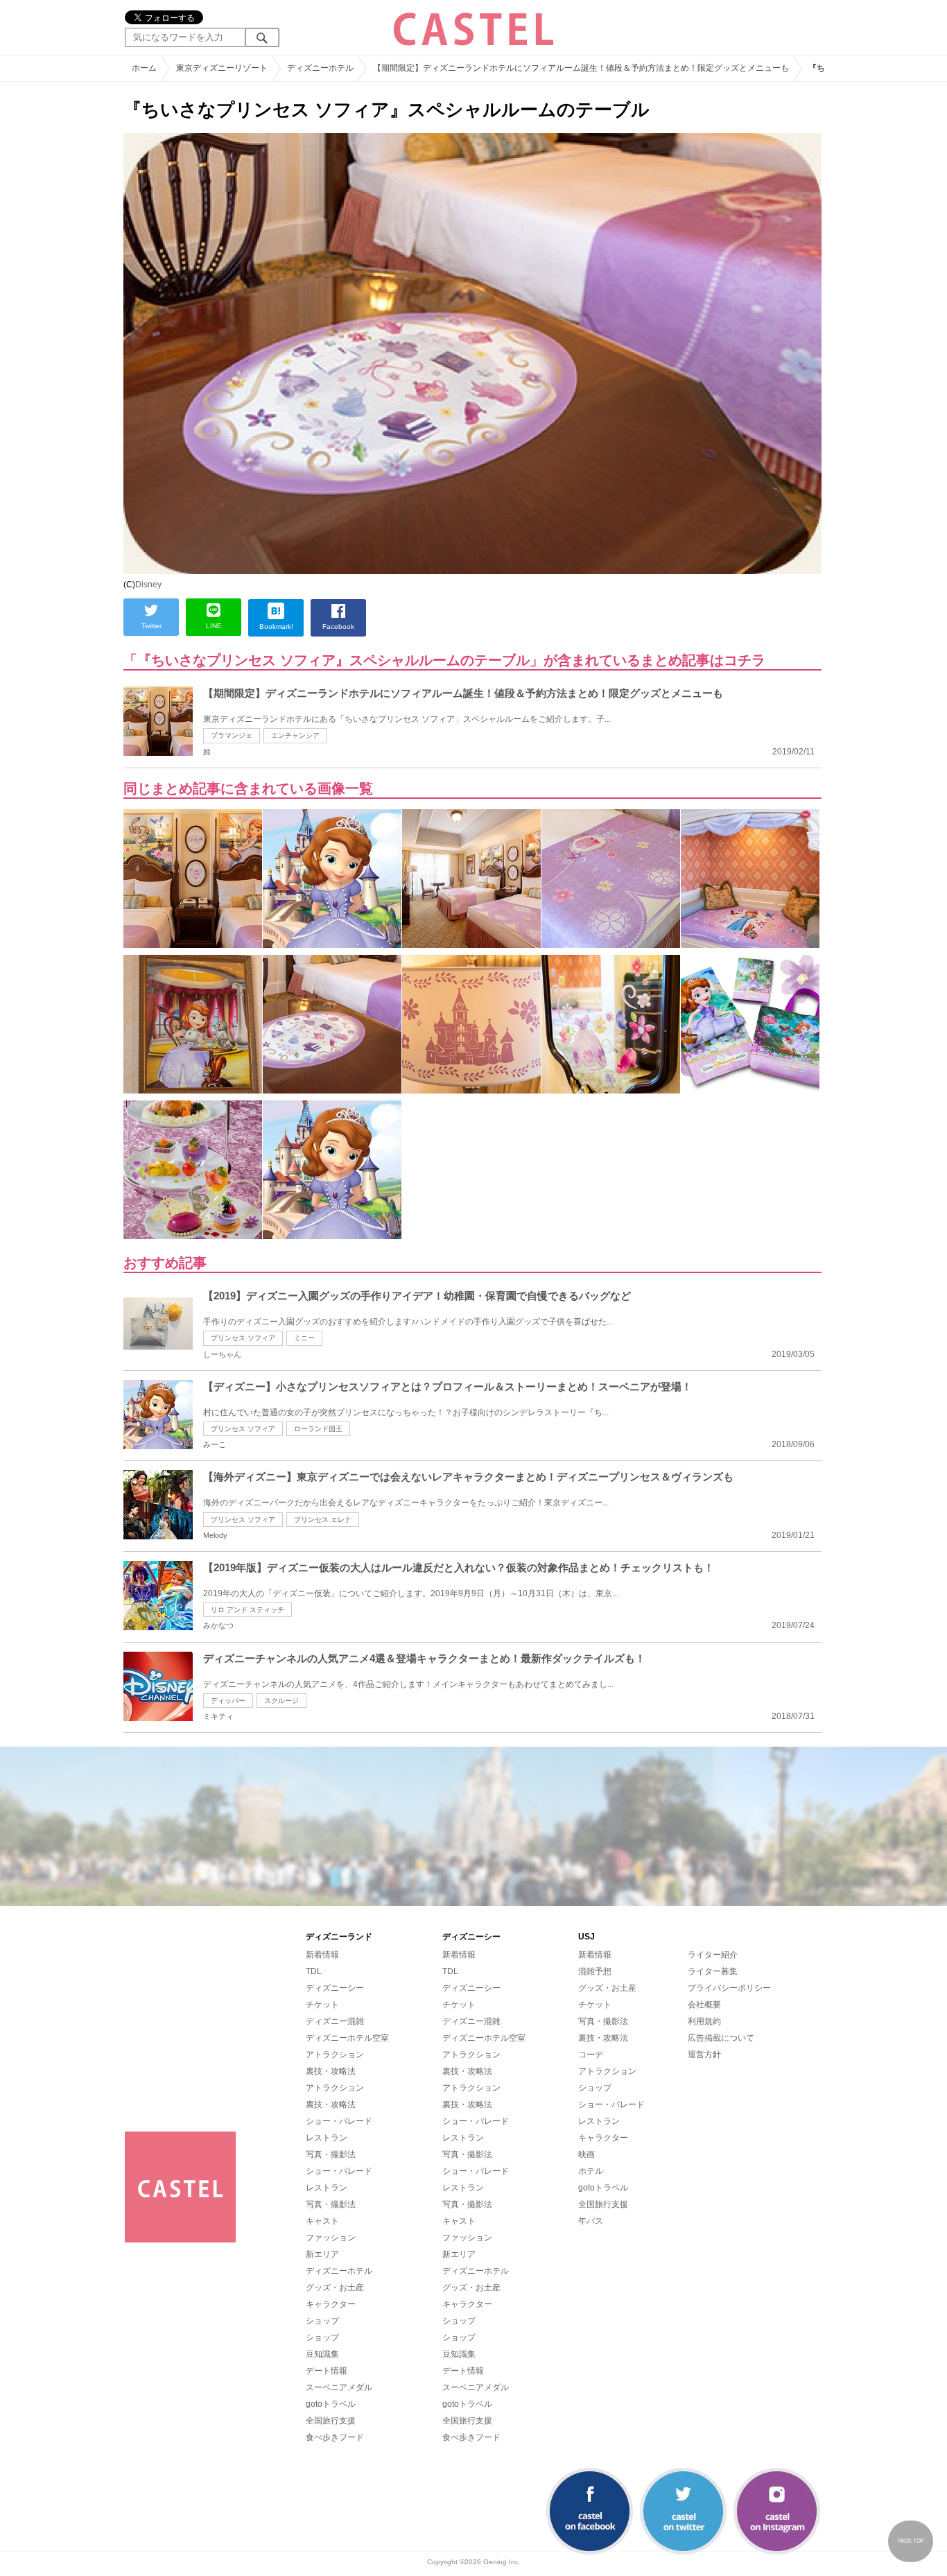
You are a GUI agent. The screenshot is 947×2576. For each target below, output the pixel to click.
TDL (314, 1971)
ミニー (304, 1338)
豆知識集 (322, 2354)
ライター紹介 (713, 1955)
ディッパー (228, 1701)
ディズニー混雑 (335, 2021)
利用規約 (704, 2021)
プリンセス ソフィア (243, 1338)
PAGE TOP (911, 2541)
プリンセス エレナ (323, 1520)
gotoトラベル (331, 2404)
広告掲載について (721, 2038)
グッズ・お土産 (335, 2288)
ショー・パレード (339, 2121)
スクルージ (281, 1701)
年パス (591, 2221)
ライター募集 (713, 1971)
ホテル (591, 2171)
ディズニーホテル (339, 2271)
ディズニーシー (335, 1988)
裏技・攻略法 (331, 2071)
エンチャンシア (295, 735)
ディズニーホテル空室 (347, 2038)
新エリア (322, 2254)
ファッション (331, 2238)
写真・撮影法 (331, 2154)
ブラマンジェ (232, 735)
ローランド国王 (318, 1429)
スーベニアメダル (339, 2387)
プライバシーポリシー (729, 1988)
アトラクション (335, 2055)
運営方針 (704, 2055)
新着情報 (322, 1955)
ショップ (322, 2321)
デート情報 (327, 2371)
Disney (148, 585)
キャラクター (331, 2304)
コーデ (591, 2055)
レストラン (327, 2138)
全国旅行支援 (331, 2421)
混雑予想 (595, 1971)
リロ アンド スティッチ (247, 1610)
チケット (322, 2005)
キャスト (322, 2221)
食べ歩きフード (335, 2437)
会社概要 (704, 2005)
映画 (587, 2154)
